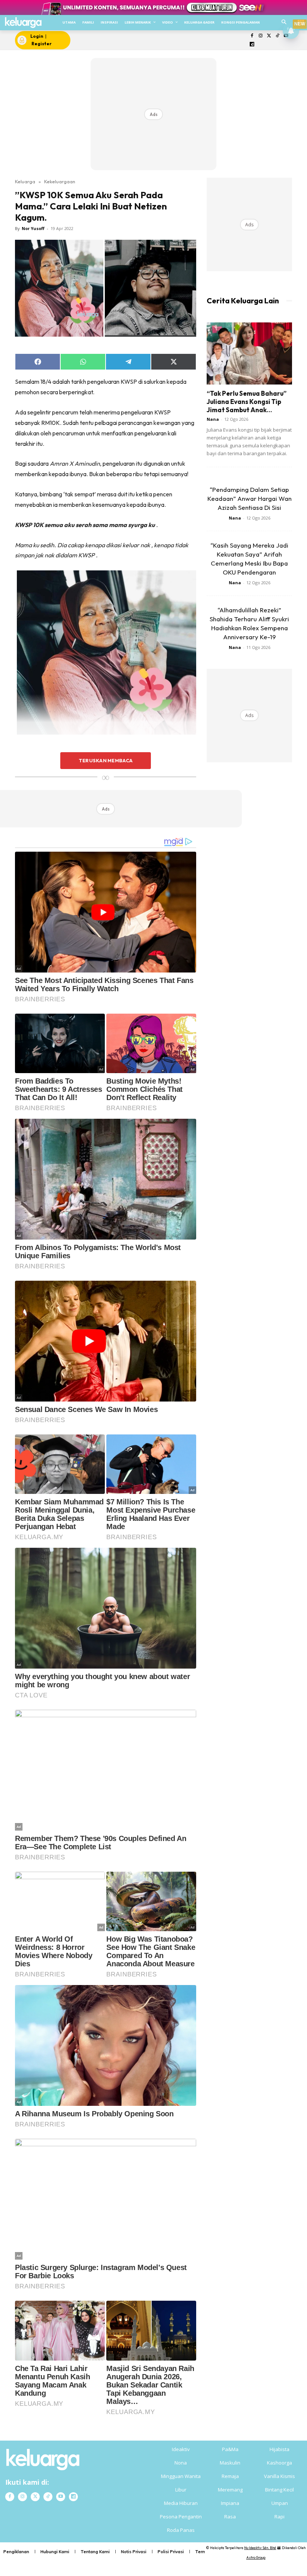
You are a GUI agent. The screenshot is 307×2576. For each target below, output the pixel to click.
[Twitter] (269, 36)
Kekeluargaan (60, 181)
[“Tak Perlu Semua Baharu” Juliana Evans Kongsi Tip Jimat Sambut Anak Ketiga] (249, 353)
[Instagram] (260, 36)
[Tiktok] (278, 36)
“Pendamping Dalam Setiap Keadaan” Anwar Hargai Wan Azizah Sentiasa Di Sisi (250, 498)
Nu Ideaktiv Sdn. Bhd (260, 2548)
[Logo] (23, 23)
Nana (213, 419)
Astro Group (256, 2557)
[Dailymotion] (252, 45)
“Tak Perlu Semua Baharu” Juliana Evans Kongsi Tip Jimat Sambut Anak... (247, 402)
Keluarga (25, 181)
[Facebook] (252, 36)
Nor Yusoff (33, 228)
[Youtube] (61, 2497)
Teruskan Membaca (106, 760)
